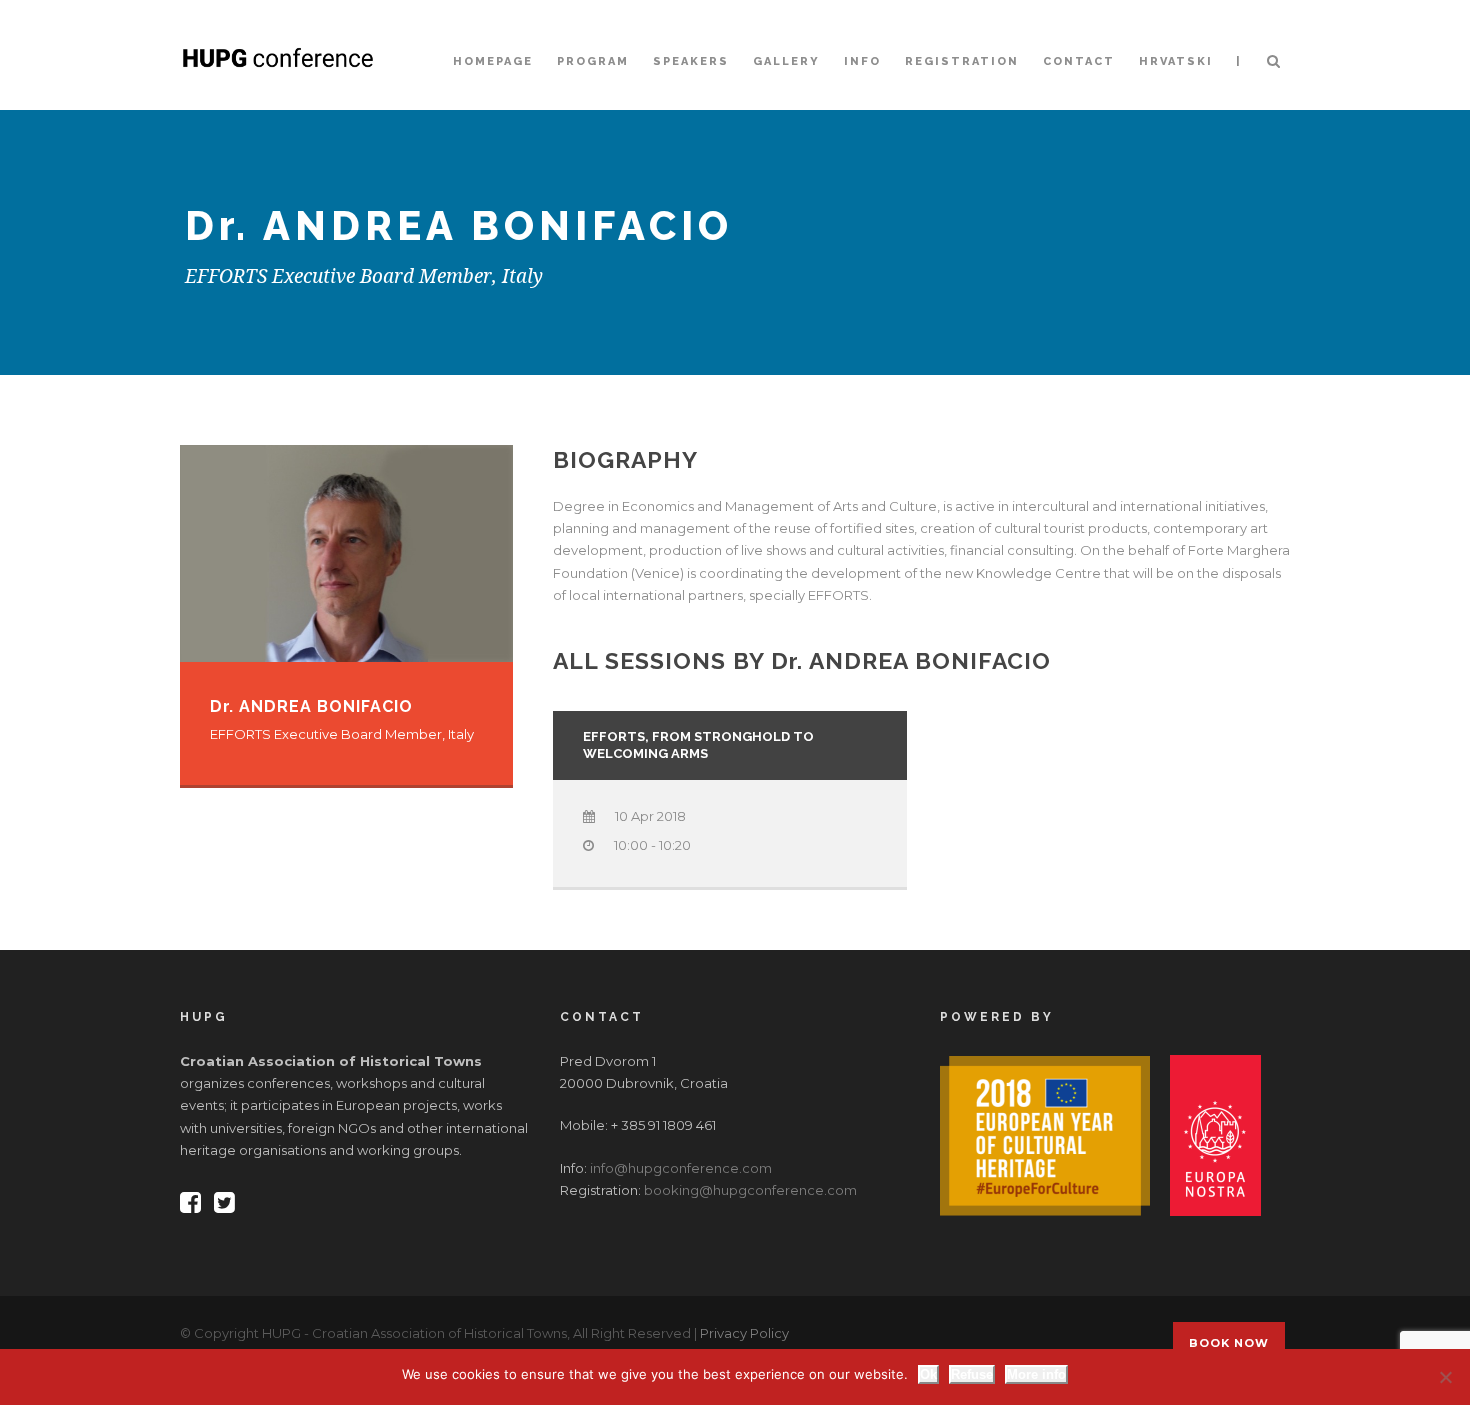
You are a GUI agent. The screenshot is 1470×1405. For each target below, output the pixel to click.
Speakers (691, 61)
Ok (928, 1374)
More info (1036, 1374)
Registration (962, 61)
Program (593, 61)
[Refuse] (1445, 1377)
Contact (1079, 61)
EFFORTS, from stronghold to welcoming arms (698, 745)
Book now (1229, 1343)
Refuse (972, 1374)
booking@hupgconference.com (750, 1190)
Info (862, 61)
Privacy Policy (744, 1333)
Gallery (786, 61)
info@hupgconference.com (681, 1168)
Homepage (493, 61)
